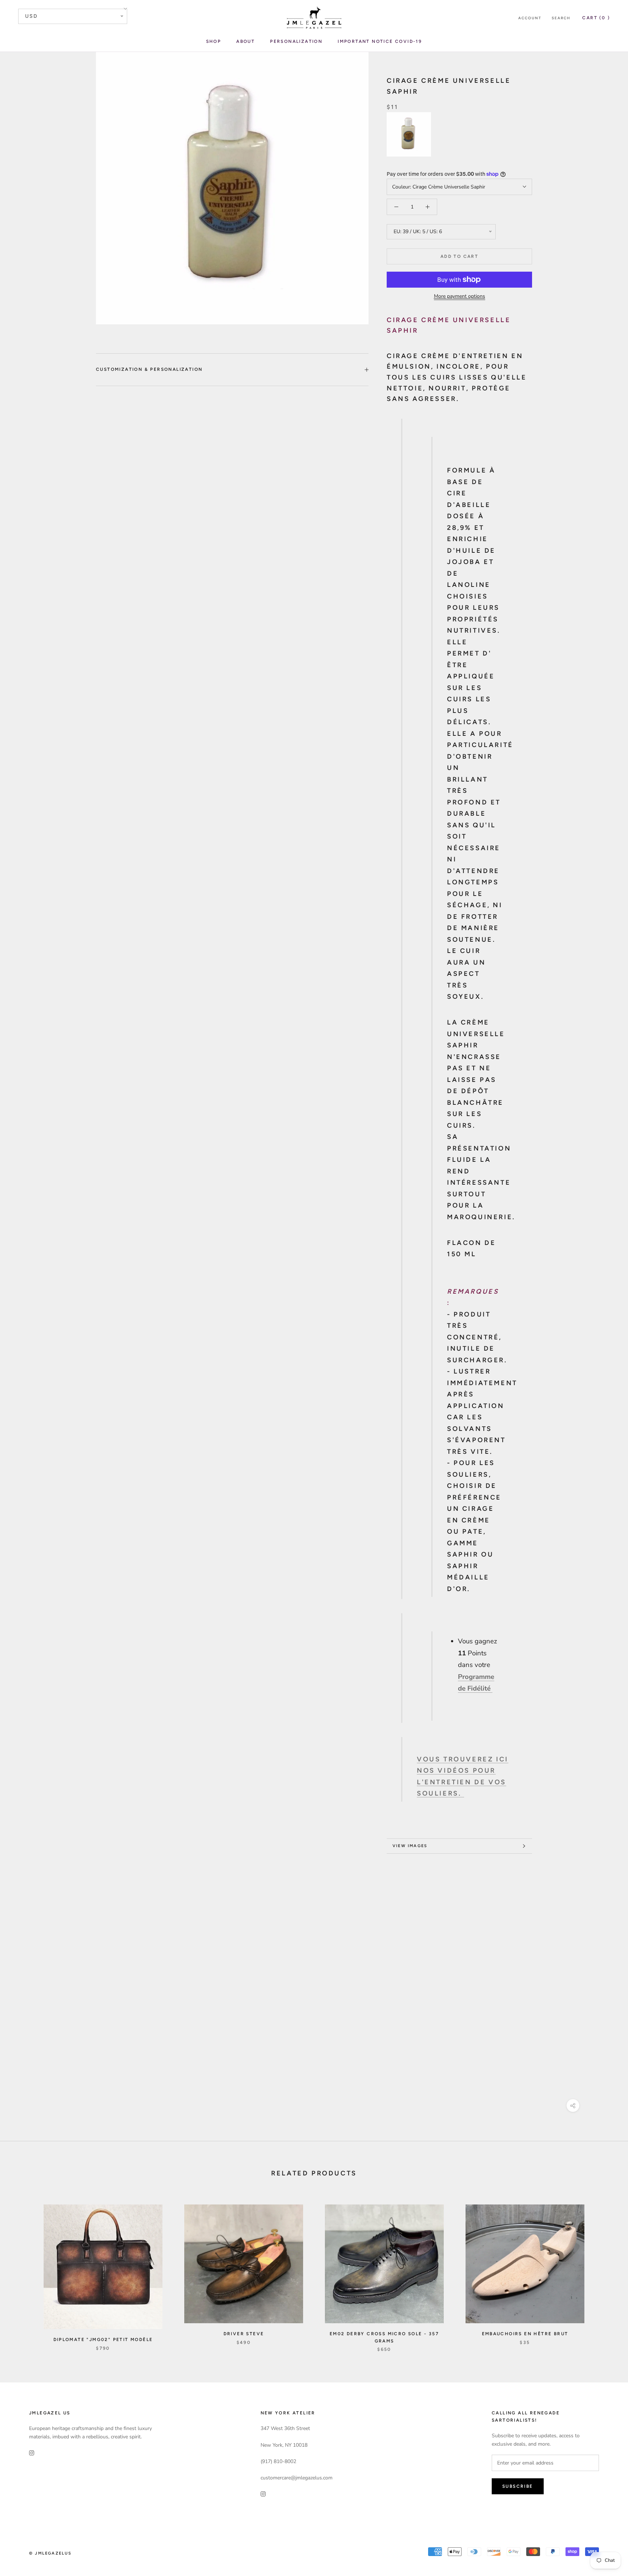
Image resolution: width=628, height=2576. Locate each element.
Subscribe (518, 2486)
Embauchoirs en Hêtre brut (525, 2334)
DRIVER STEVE (244, 2334)
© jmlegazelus (51, 2553)
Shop (214, 41)
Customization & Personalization (149, 369)
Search (561, 18)
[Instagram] (32, 2452)
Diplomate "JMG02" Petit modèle (103, 2340)
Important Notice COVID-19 (380, 41)
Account (530, 18)
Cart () (596, 18)
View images (410, 1846)
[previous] (23, 2271)
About (245, 41)
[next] (605, 2271)
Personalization (296, 41)
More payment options (460, 296)
